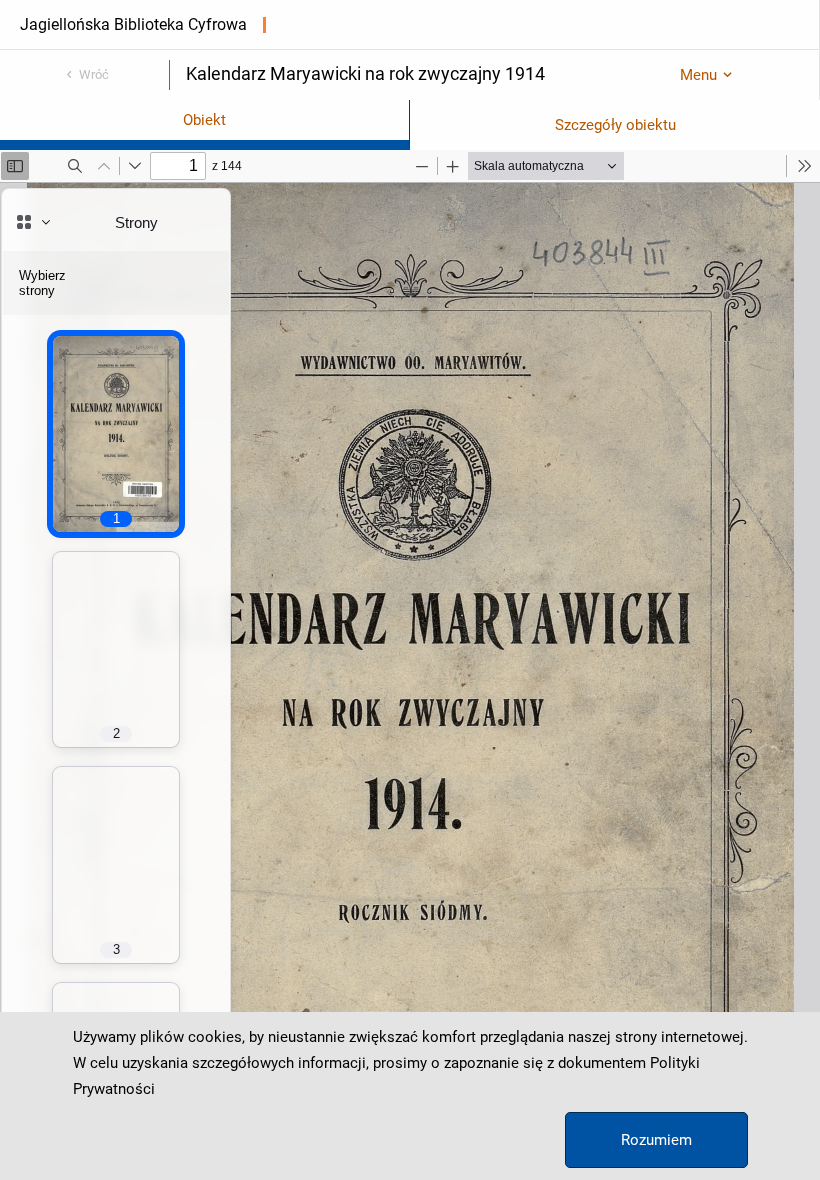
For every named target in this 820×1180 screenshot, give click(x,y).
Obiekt (204, 120)
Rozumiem (656, 1140)
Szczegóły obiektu (615, 125)
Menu (698, 75)
